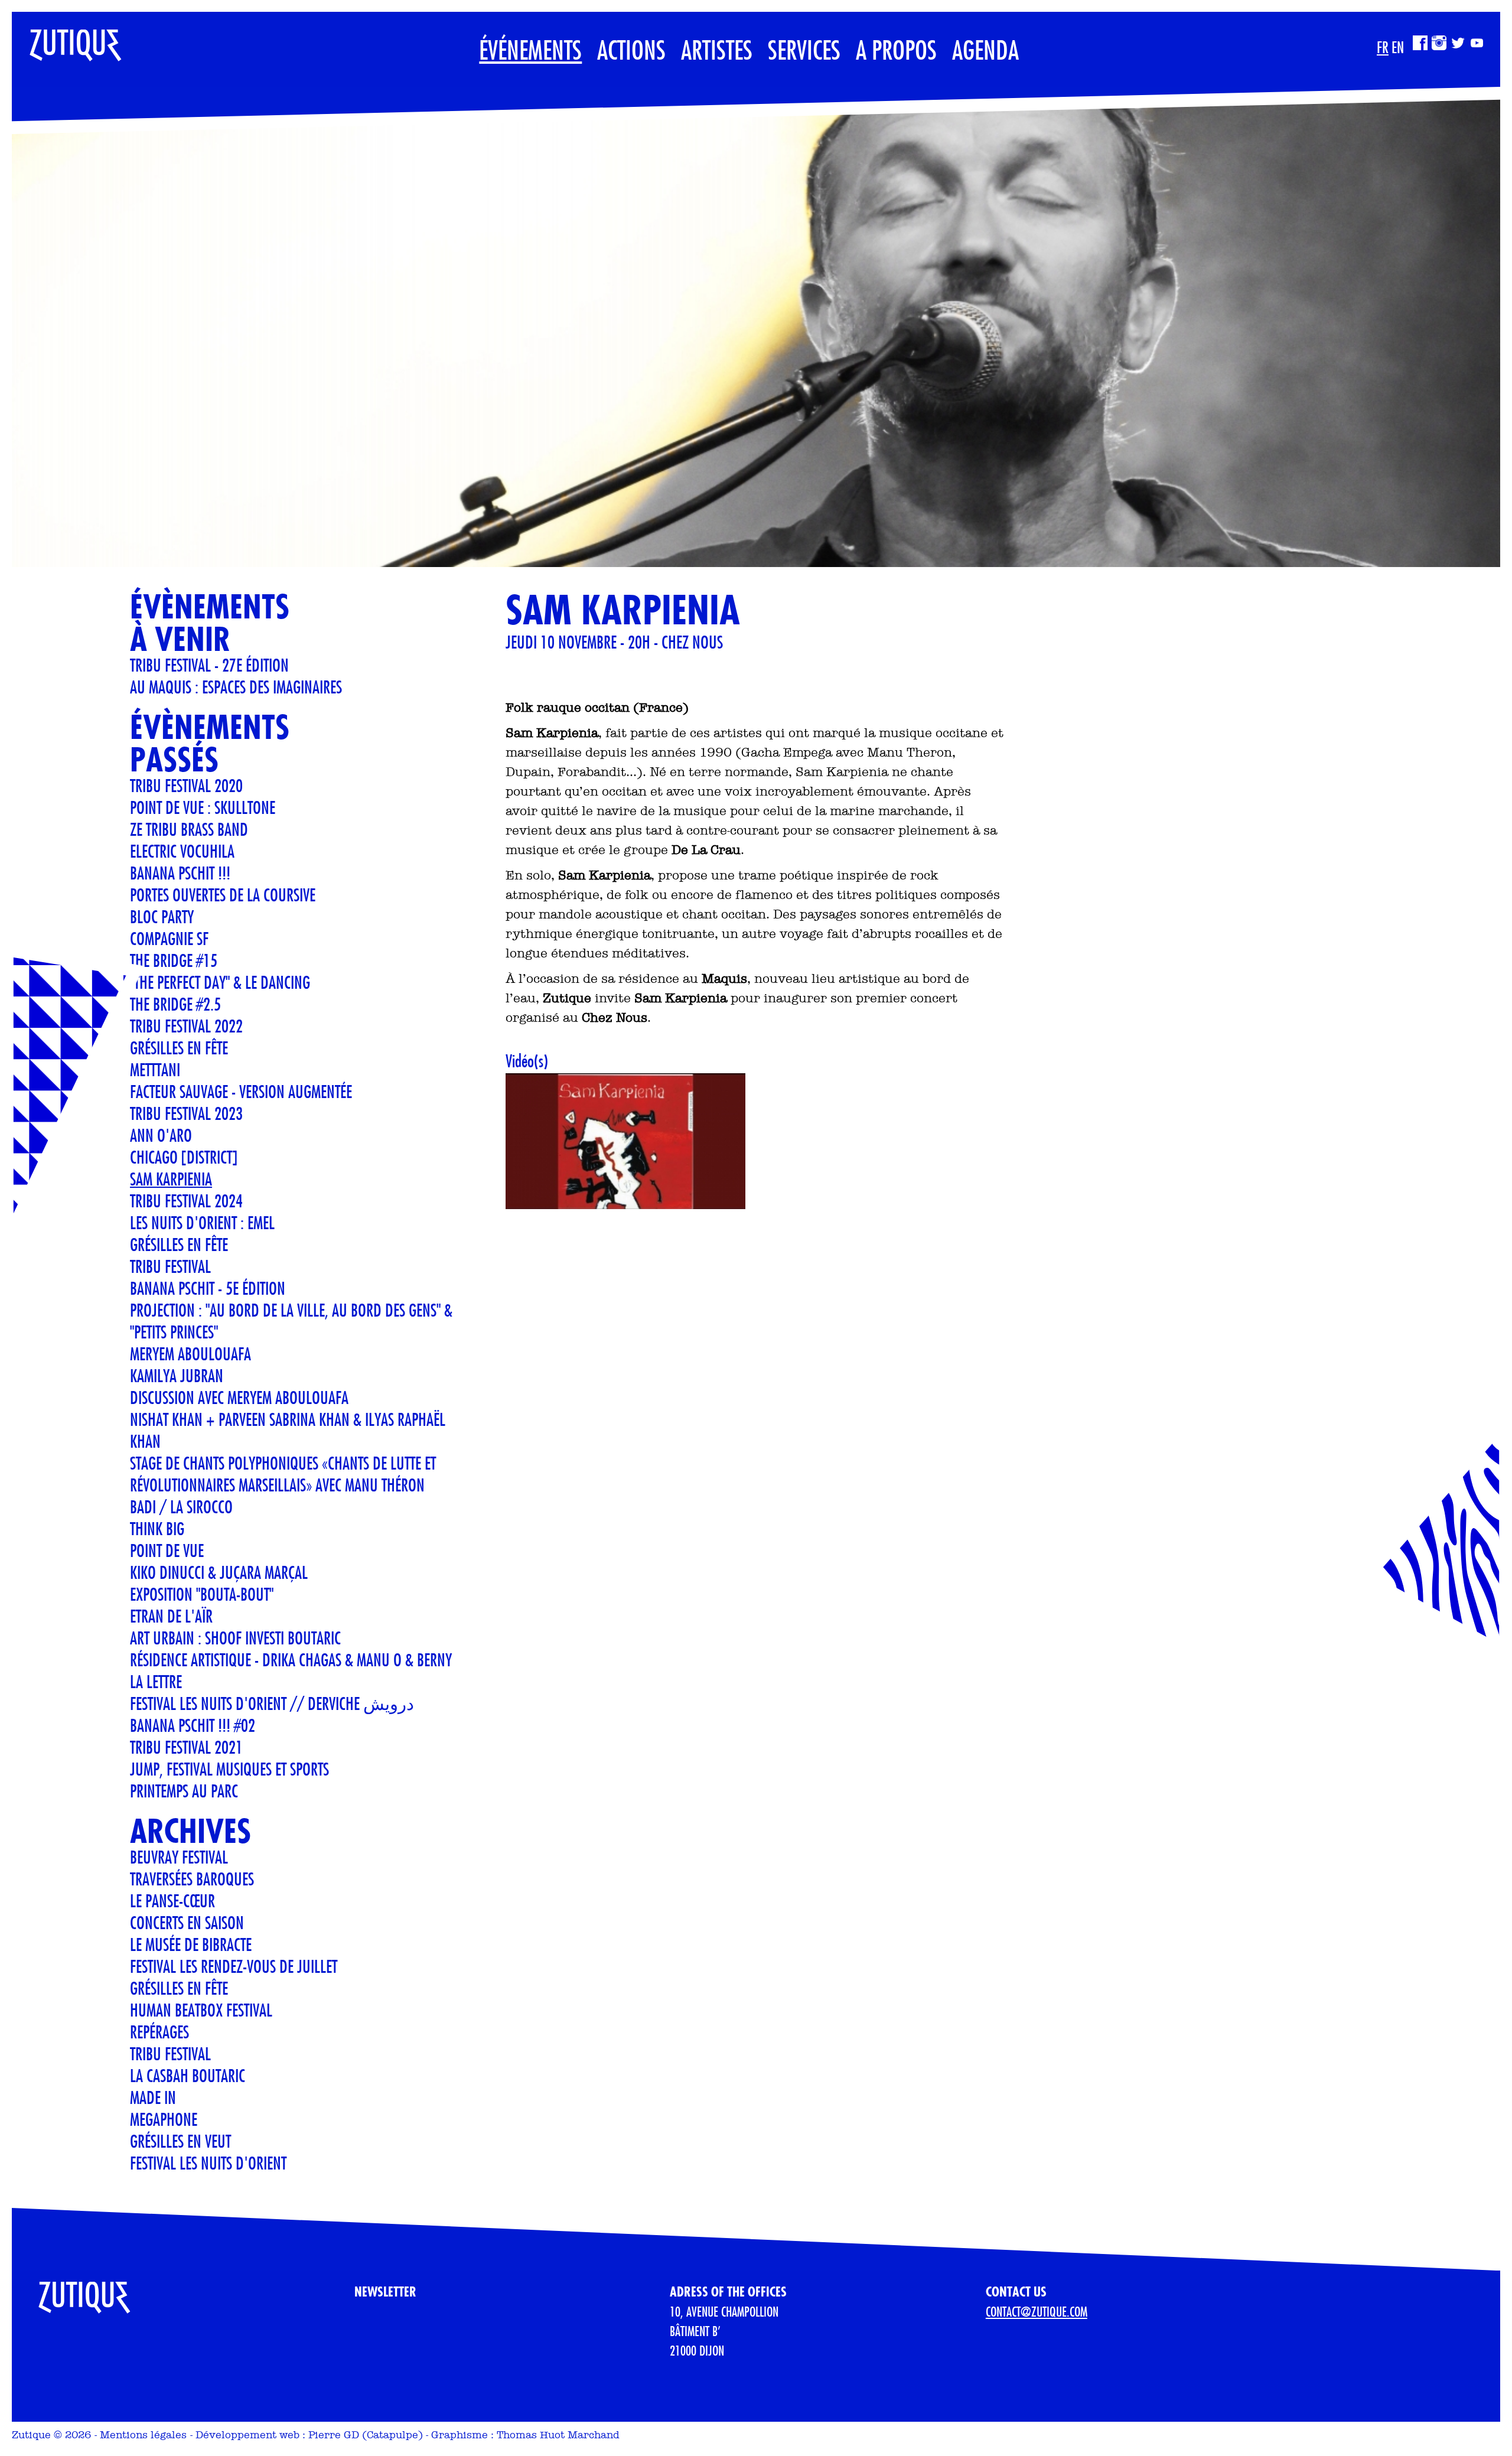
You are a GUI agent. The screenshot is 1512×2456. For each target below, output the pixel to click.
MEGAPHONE (164, 2119)
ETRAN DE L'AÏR (171, 1616)
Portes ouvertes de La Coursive (223, 895)
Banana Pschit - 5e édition (208, 1288)
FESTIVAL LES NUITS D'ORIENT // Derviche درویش (272, 1703)
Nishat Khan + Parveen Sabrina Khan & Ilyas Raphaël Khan (288, 1430)
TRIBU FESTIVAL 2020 (186, 785)
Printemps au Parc (184, 1791)
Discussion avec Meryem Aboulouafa (239, 1397)
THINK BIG (157, 1528)
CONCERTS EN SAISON (187, 1922)
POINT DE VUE (167, 1550)
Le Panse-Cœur (172, 1900)
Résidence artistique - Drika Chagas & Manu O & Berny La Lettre (291, 1670)
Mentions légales (143, 2435)
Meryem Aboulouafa (190, 1354)
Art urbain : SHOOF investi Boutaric (235, 1638)
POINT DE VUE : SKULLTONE (203, 807)
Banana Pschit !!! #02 (193, 1725)
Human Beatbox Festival (201, 2010)
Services (804, 49)
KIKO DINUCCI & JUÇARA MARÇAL (219, 1572)
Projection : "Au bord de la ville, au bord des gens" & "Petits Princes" (291, 1321)
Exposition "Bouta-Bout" (202, 1594)
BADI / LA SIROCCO (181, 1507)
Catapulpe (392, 2435)
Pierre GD (334, 2435)
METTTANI (155, 1069)
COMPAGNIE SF (169, 938)
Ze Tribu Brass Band (189, 829)
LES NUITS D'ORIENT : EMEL (202, 1222)
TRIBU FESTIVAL (170, 1266)
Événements (530, 49)
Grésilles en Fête (179, 1048)
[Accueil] (67, 40)
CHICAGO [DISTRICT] (184, 1157)
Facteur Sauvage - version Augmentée (241, 1091)
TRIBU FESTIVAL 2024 (186, 1201)
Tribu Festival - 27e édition (209, 665)
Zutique (31, 2435)
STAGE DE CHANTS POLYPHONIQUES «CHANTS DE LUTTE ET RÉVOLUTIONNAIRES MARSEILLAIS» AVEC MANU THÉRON (283, 1474)
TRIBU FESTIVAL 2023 (186, 1113)
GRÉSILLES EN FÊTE (179, 1244)
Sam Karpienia (171, 1179)
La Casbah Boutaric (188, 2075)
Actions (631, 49)
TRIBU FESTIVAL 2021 (186, 1747)
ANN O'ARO (161, 1135)
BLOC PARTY (162, 916)
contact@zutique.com (1037, 2311)
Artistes (717, 49)
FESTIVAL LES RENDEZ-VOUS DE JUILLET (234, 1966)
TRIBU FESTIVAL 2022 (186, 1026)
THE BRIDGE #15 (174, 960)
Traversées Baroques (192, 1879)
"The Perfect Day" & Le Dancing (220, 982)
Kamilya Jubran (177, 1375)
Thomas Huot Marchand (558, 2435)
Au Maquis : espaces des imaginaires (236, 687)
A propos (896, 49)
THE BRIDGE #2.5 (175, 1004)
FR (1383, 47)
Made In (153, 2097)
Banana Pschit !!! (180, 873)
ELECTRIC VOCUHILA (182, 851)
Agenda (985, 49)
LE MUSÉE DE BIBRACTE (191, 1944)
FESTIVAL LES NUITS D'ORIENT (208, 2163)
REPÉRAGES (159, 2032)
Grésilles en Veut (180, 2141)
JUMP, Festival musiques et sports (229, 1769)
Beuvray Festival (179, 1857)
